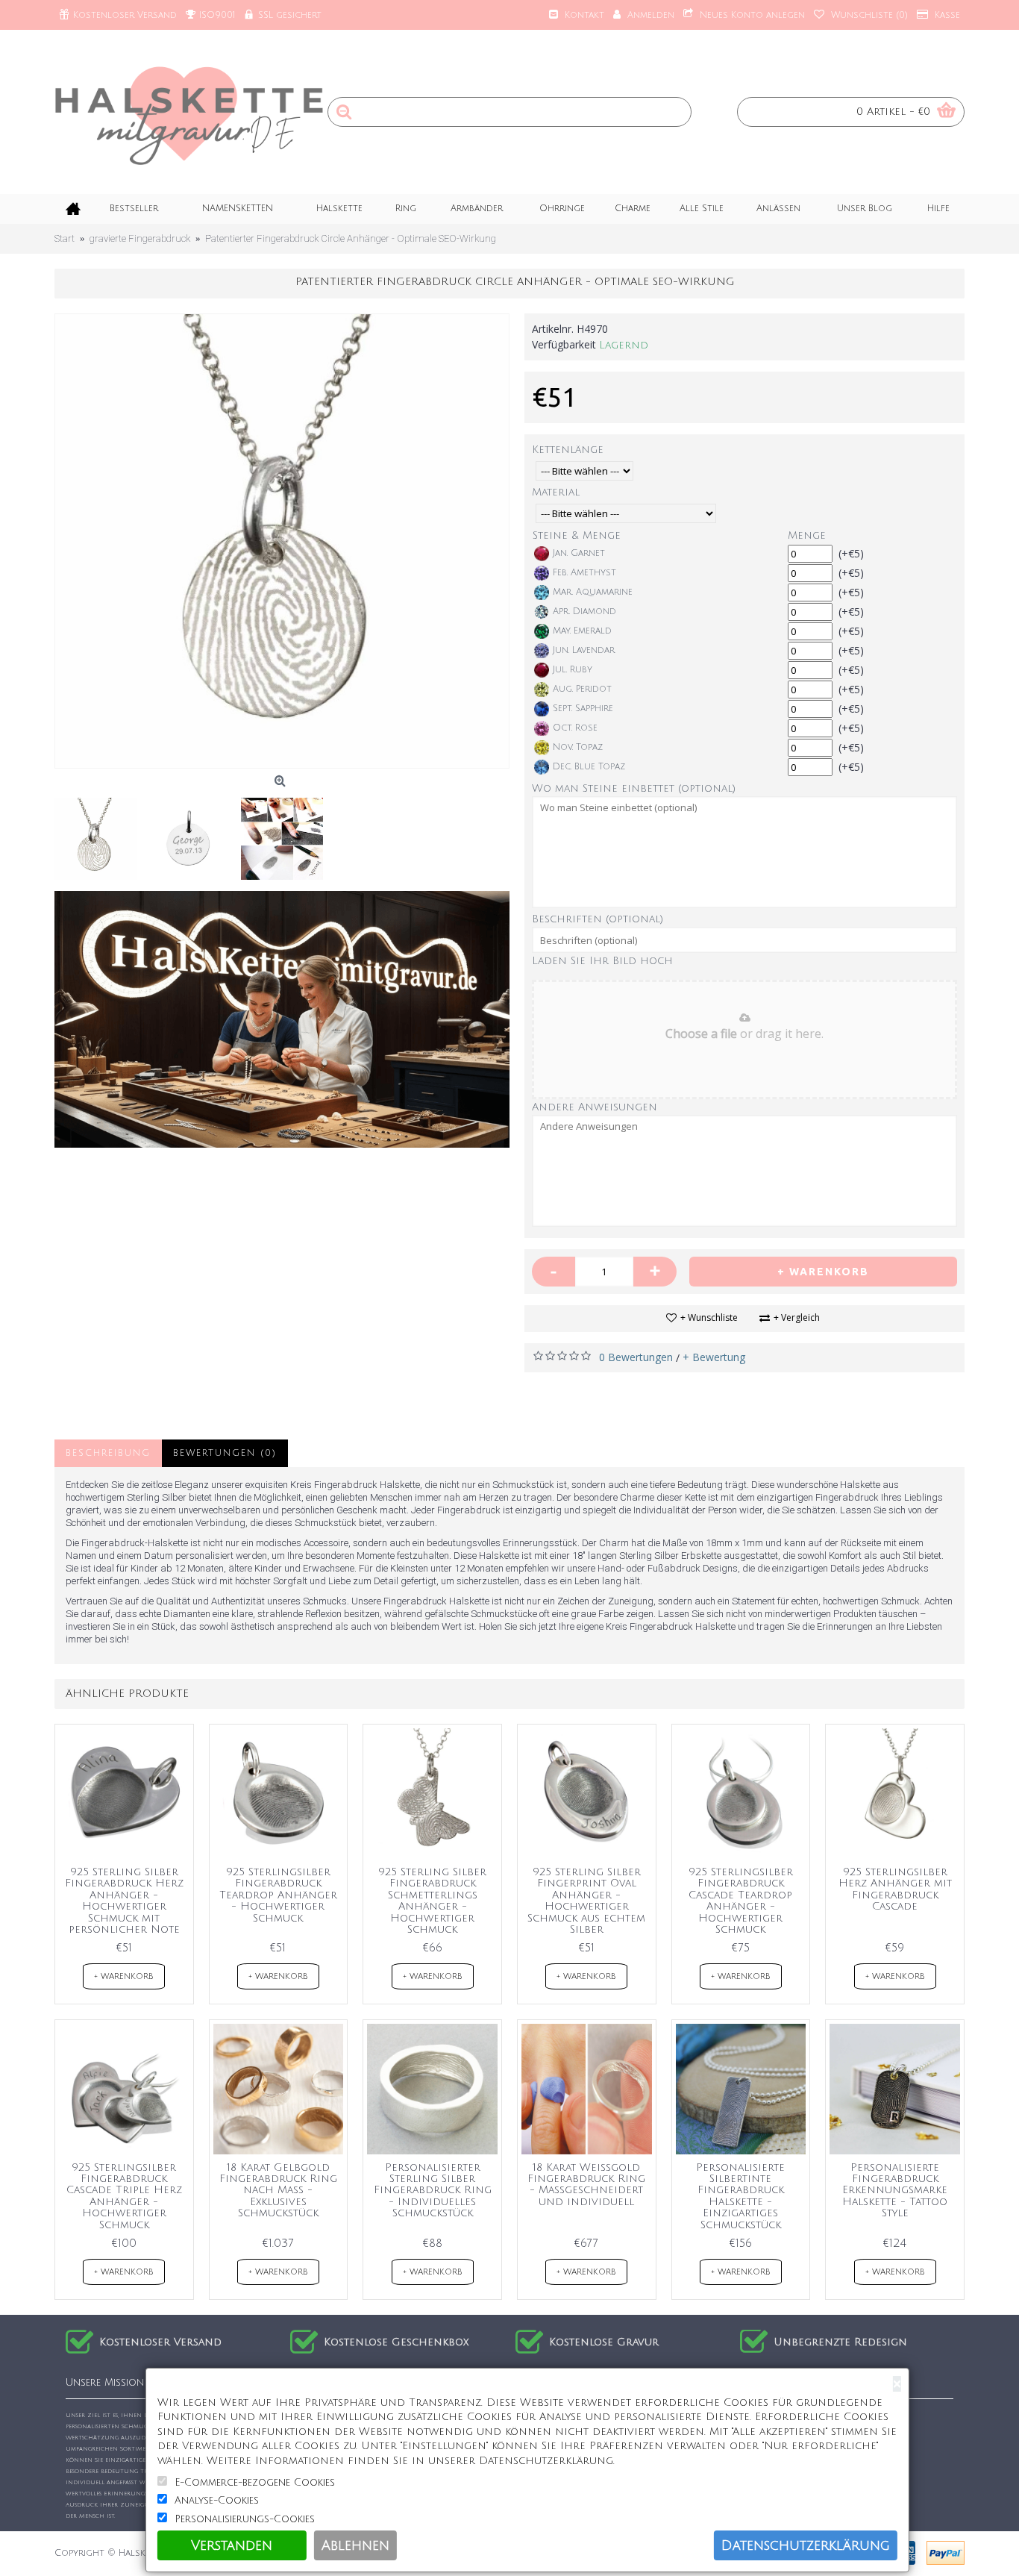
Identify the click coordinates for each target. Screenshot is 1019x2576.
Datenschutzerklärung (806, 2545)
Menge (807, 535)
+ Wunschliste (709, 1317)
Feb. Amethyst (584, 573)
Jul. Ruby (573, 670)
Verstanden (232, 2545)
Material (556, 492)
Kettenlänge (568, 450)
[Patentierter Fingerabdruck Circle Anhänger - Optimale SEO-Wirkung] (282, 541)
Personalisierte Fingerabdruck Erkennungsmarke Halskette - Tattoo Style (895, 2191)
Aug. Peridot (582, 689)
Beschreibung (108, 1453)
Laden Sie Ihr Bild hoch (602, 961)
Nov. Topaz (578, 747)
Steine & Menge (577, 535)
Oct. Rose (575, 728)
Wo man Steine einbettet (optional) (634, 788)
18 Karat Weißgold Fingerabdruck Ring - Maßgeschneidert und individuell (586, 2185)
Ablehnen (355, 2545)
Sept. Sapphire (583, 709)
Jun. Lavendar (584, 650)
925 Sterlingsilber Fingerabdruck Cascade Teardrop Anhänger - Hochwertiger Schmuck (741, 1901)
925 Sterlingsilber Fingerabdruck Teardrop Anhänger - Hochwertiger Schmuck (278, 1895)
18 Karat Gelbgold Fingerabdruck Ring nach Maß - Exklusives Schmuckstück (278, 2191)
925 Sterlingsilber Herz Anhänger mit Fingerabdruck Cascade (895, 1889)
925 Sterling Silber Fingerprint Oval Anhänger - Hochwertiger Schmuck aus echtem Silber (586, 1901)
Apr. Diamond (584, 612)
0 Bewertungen (636, 1357)
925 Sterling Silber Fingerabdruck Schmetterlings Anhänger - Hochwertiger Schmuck (432, 1901)
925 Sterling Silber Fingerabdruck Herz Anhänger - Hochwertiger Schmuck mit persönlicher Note (124, 1901)
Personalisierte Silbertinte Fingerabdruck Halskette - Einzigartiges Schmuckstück (740, 2196)
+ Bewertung (714, 1357)
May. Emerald (582, 631)
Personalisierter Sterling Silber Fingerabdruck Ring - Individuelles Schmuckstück (433, 2191)
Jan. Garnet (579, 553)
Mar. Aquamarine (593, 592)
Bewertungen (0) (225, 1453)
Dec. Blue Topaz (589, 767)
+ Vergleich (797, 1317)
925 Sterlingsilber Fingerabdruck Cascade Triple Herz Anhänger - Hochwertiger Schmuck (124, 2196)
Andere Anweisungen (595, 1107)
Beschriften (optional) (598, 919)
